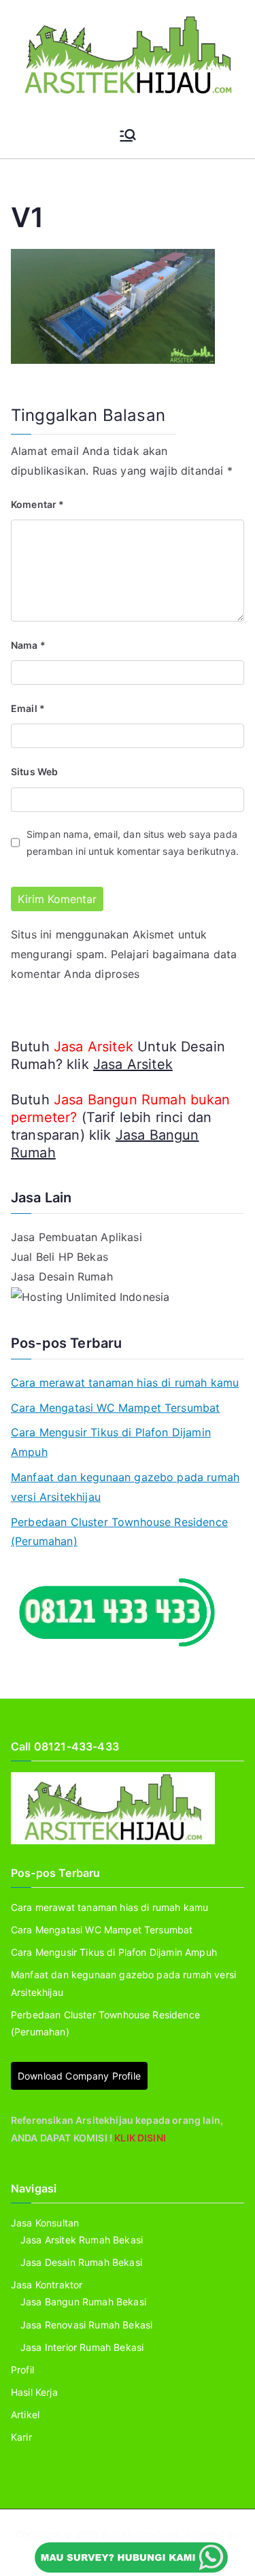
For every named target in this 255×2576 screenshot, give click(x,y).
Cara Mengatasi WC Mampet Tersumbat (115, 1408)
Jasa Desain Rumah (62, 1276)
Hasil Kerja (34, 2392)
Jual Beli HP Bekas (60, 1257)
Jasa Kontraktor (47, 2285)
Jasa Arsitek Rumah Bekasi (82, 2240)
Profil (22, 2370)
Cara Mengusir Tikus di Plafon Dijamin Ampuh (111, 1442)
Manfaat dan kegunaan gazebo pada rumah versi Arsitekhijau (125, 1487)
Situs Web (34, 772)
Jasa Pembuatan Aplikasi (76, 1237)
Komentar (38, 504)
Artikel (25, 2414)
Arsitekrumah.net (141, 2534)
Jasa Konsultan (45, 2223)
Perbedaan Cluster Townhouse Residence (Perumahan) (119, 1532)
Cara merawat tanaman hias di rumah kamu (125, 1383)
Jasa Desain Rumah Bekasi (81, 2262)
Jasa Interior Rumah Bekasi (82, 2347)
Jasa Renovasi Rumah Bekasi (86, 2325)
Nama (28, 645)
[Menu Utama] (128, 135)
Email (28, 708)
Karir (21, 2437)
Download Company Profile (79, 2076)
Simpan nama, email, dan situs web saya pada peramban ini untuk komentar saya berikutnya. (133, 843)
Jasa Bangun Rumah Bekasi (83, 2302)
